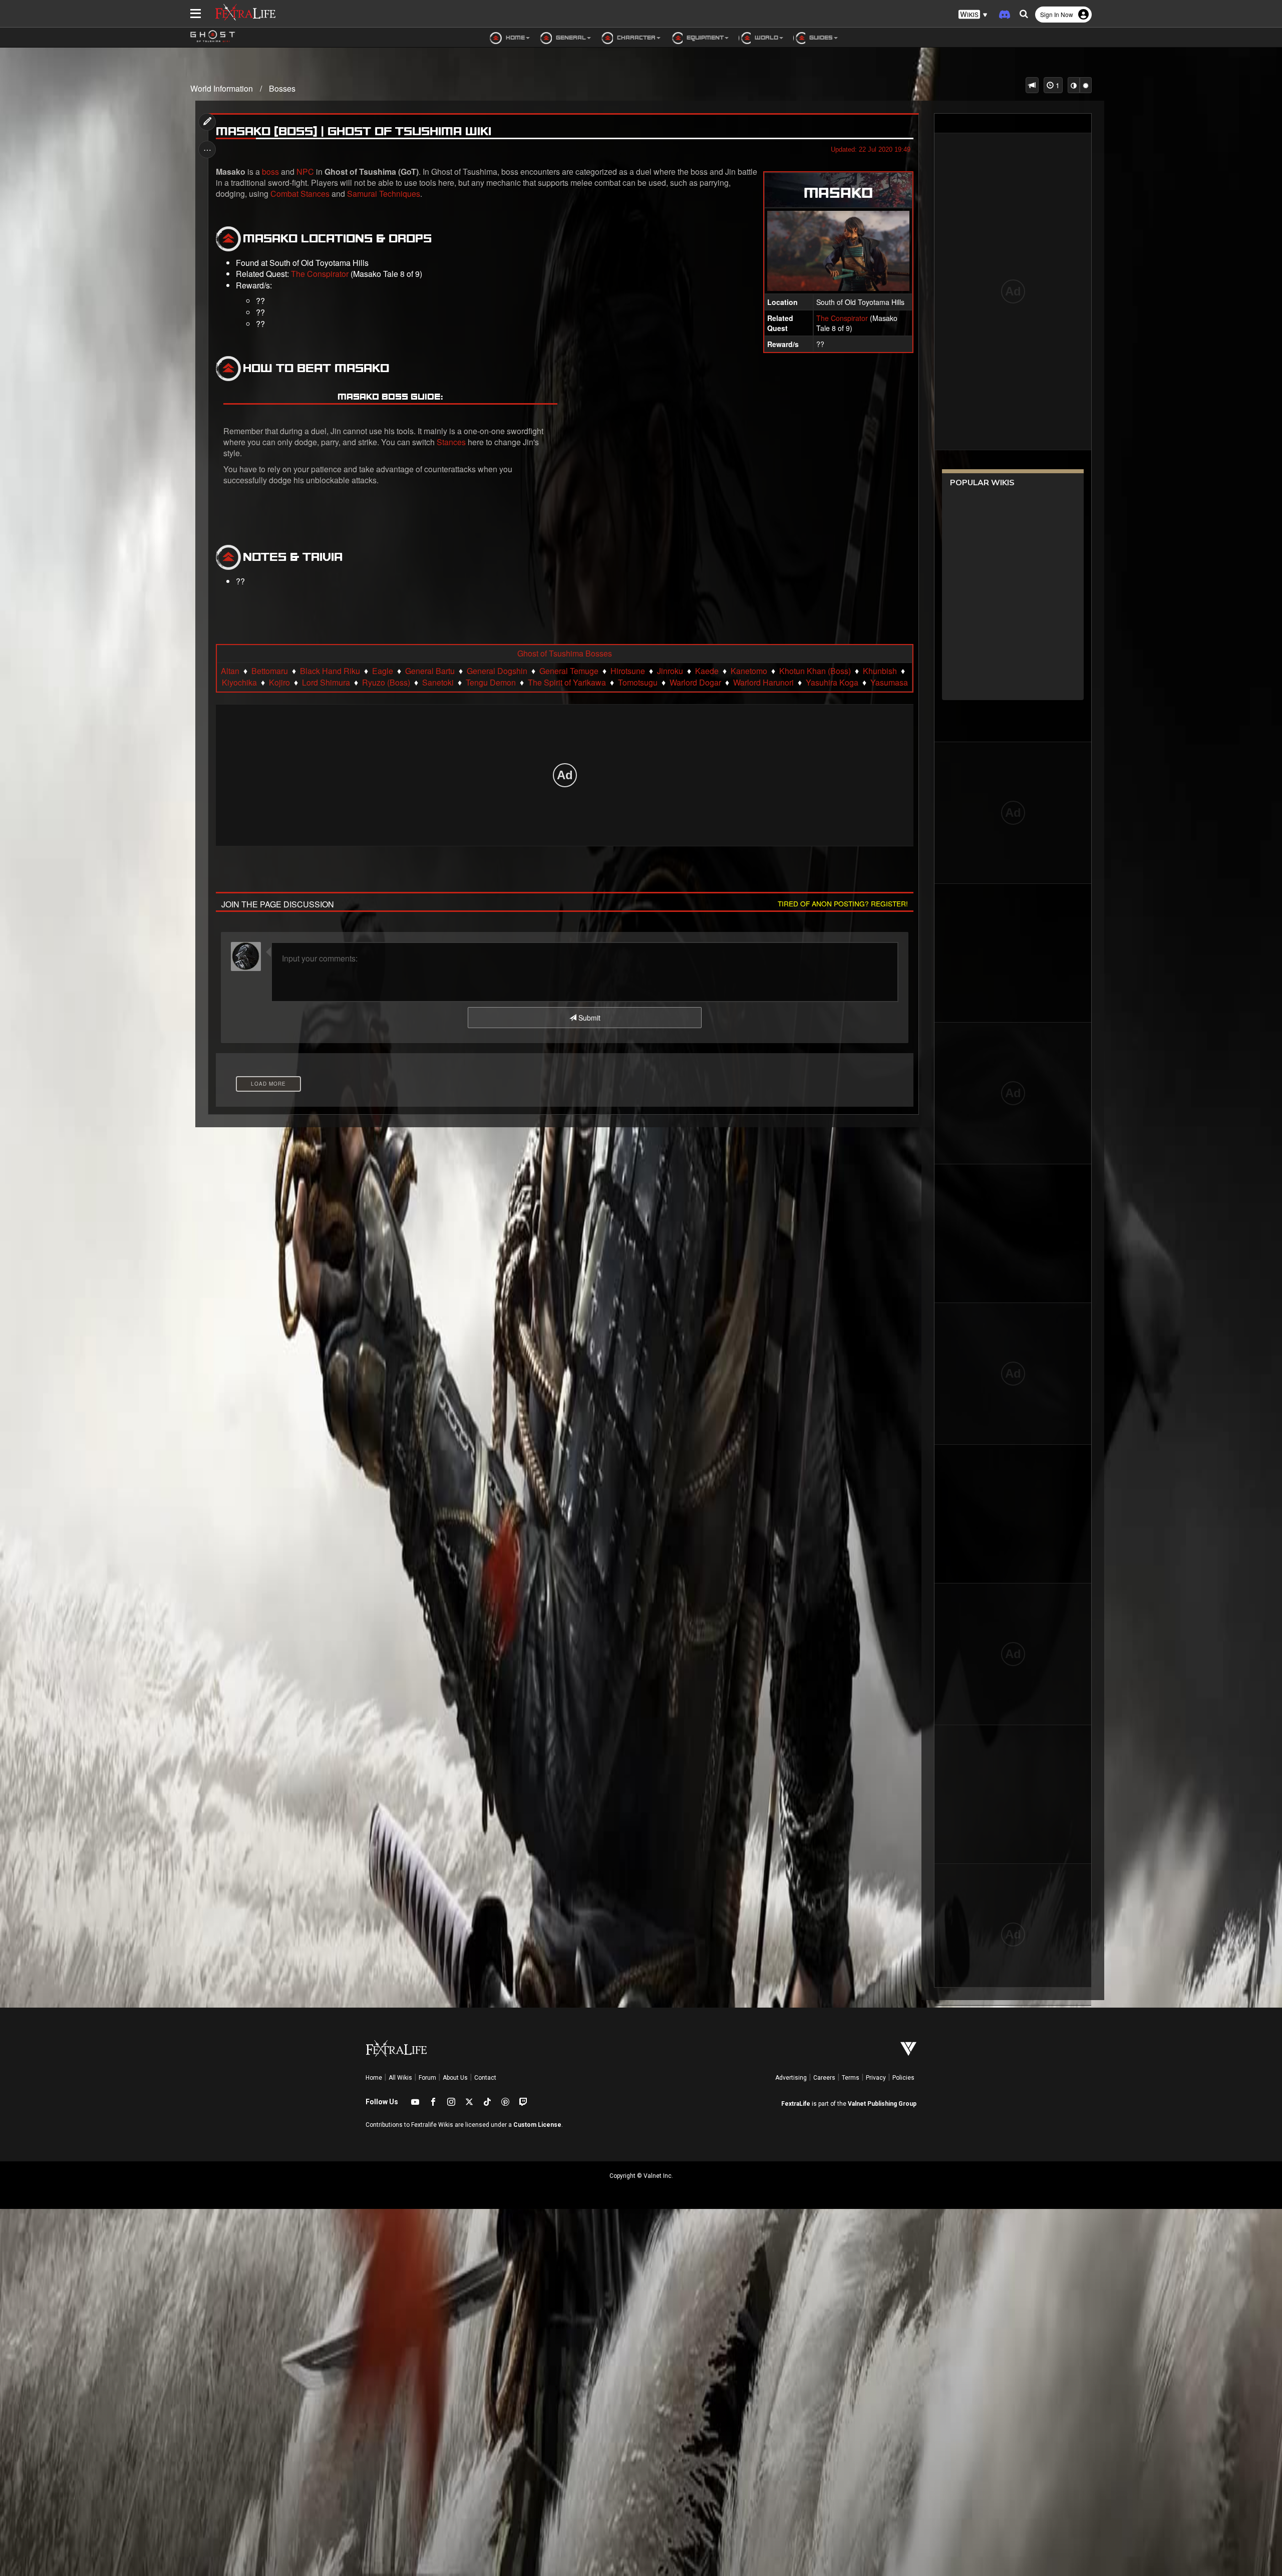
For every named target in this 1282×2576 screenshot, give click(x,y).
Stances (451, 442)
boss (270, 172)
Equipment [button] (704, 37)
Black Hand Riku (330, 671)
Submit (588, 1018)
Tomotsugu (638, 683)
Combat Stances (300, 194)
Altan (230, 671)
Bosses (282, 88)
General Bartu (430, 671)
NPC (305, 172)
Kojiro (279, 683)
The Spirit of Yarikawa (567, 683)
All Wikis (400, 2078)
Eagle (383, 671)
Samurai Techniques (384, 194)
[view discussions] (1032, 85)
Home (374, 2078)
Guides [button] (820, 37)
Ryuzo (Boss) (386, 683)
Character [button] (635, 37)
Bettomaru (270, 671)
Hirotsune (628, 671)
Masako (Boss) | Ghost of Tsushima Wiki (354, 131)
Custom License (537, 2125)
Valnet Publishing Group (882, 2104)
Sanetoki (438, 683)
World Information (222, 88)
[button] (973, 15)
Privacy (876, 2078)
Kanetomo (749, 671)
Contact (485, 2078)
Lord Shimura (326, 683)
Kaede (707, 671)
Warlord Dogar (695, 683)
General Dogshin (497, 671)
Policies (903, 2078)
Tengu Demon (491, 683)
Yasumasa (889, 683)
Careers (824, 2078)
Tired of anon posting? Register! (843, 903)
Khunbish (880, 671)
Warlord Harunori (763, 683)
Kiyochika (239, 683)
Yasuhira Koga (832, 683)
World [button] (766, 37)
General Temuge (569, 671)
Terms (851, 2078)
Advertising (791, 2078)
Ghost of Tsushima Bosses (565, 654)
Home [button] (515, 37)
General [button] (570, 37)
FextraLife (796, 2104)
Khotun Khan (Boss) (815, 671)
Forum (427, 2078)
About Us (455, 2078)
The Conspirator (842, 318)
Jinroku (670, 671)
